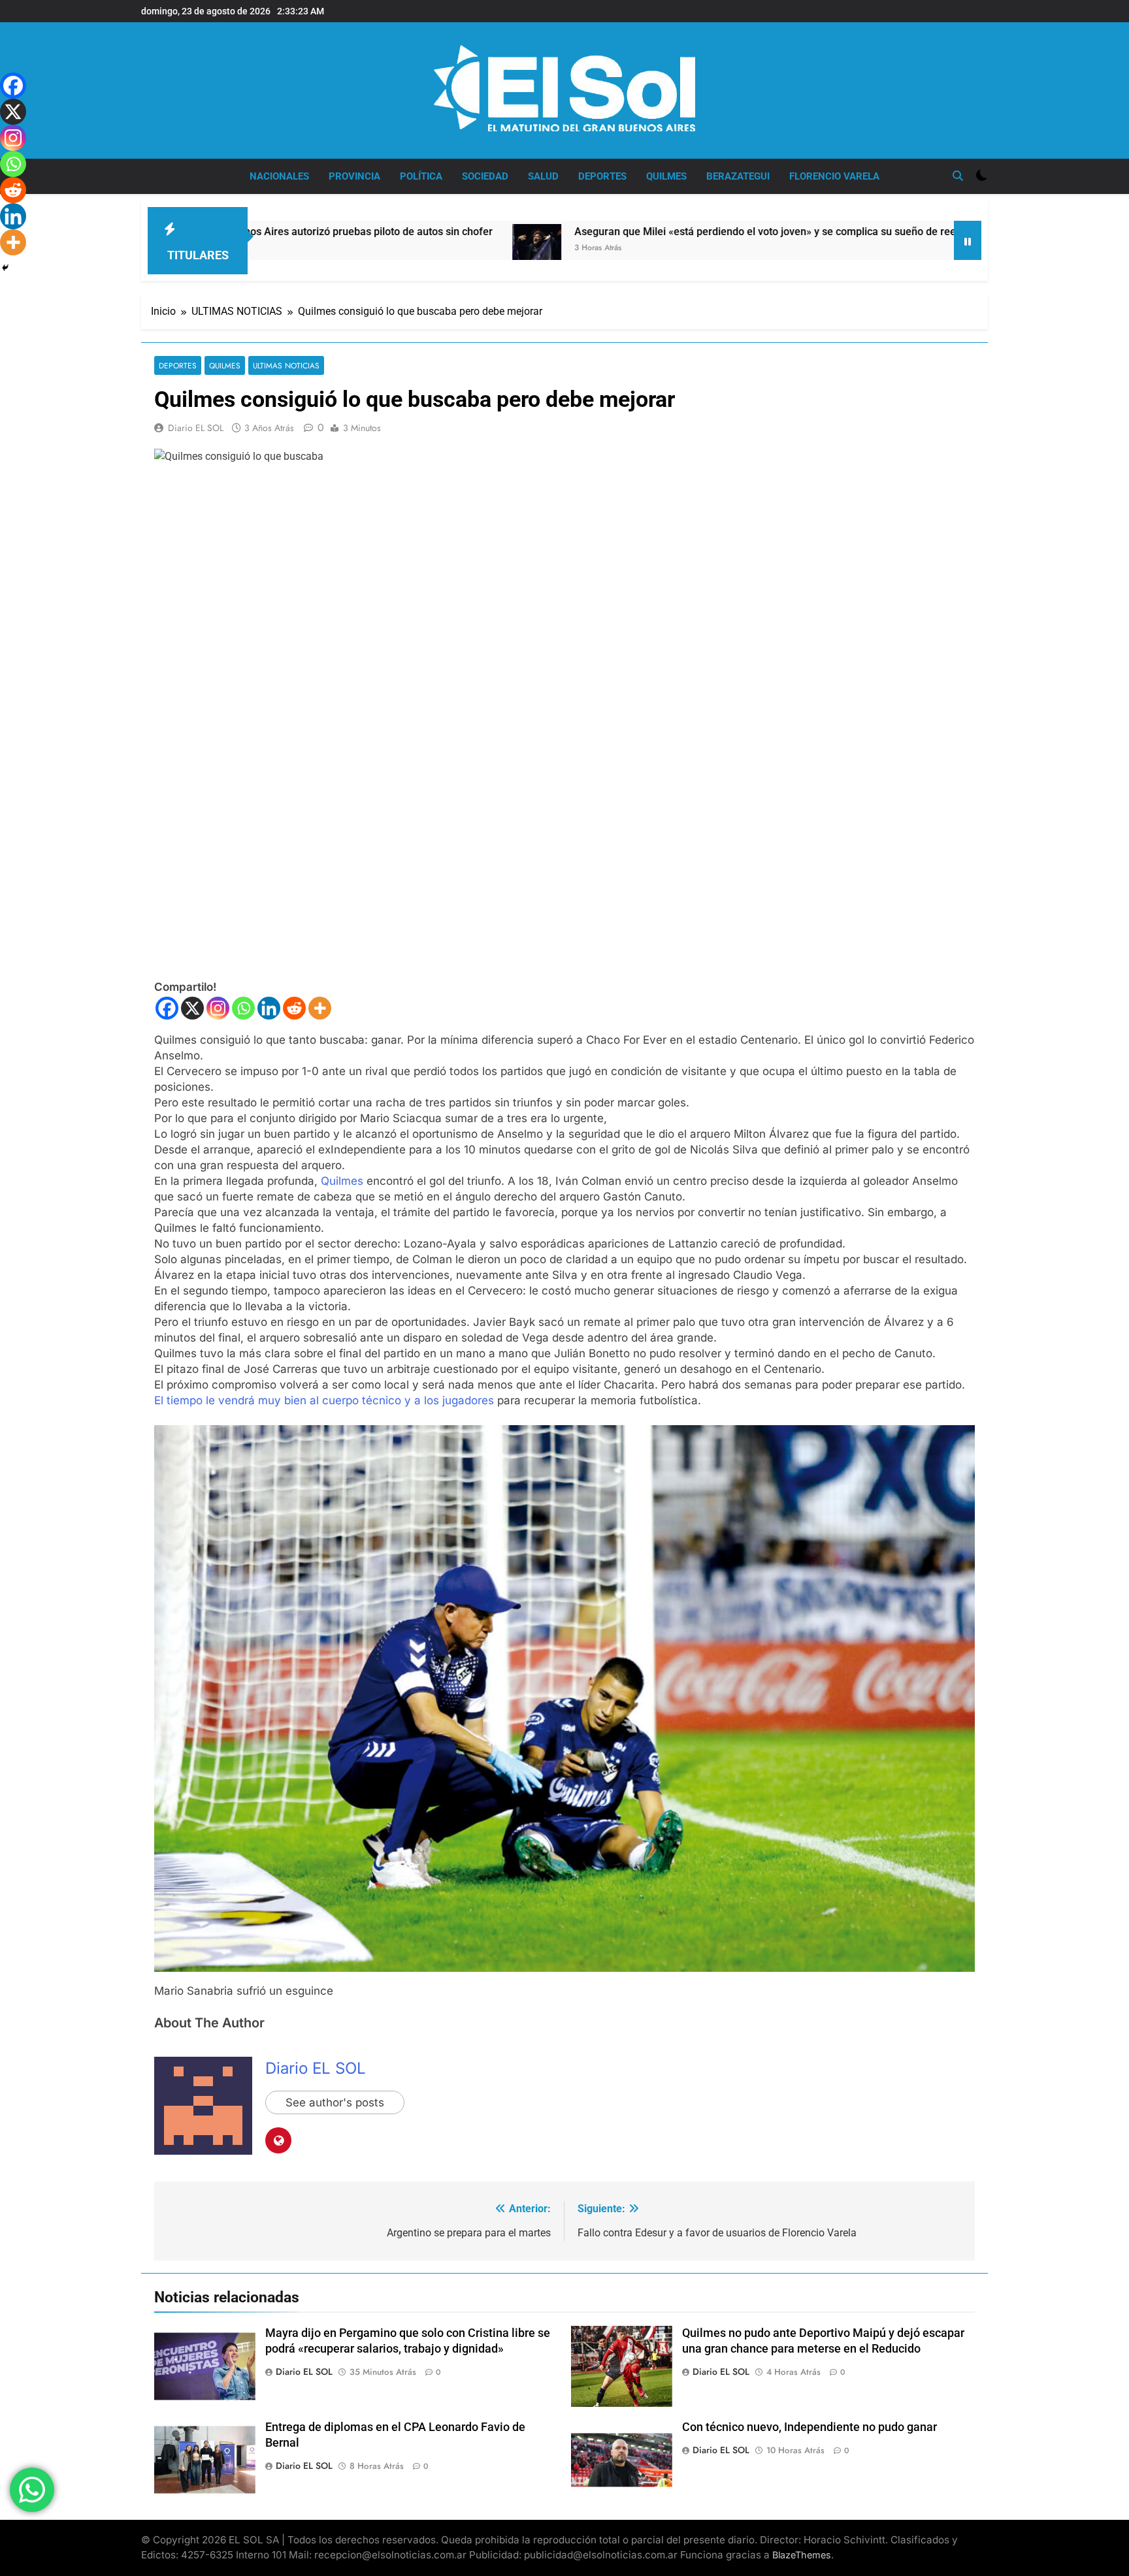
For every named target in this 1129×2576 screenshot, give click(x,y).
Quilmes (344, 1181)
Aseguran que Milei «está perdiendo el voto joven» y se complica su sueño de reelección (620, 232)
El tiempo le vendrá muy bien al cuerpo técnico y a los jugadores (324, 1400)
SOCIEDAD (485, 176)
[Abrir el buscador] (958, 176)
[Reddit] (294, 1008)
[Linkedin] (269, 1008)
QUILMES (666, 176)
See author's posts (335, 2102)
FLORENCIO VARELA (834, 176)
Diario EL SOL (196, 428)
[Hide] (5, 268)
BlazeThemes (802, 2555)
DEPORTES (602, 176)
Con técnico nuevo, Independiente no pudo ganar (810, 2427)
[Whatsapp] (243, 1008)
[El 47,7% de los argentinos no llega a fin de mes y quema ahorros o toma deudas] (872, 240)
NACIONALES (279, 176)
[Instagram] (218, 1008)
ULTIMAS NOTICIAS (286, 365)
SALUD (543, 176)
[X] (192, 1008)
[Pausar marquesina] (968, 240)
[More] (320, 1008)
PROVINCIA (354, 176)
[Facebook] (167, 1008)
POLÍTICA (421, 176)
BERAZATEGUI (738, 176)
